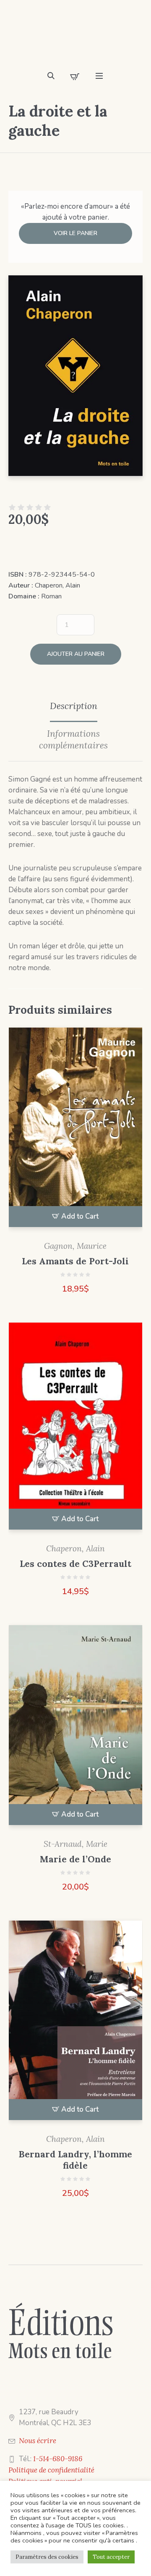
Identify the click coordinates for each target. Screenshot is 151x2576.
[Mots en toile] (75, 38)
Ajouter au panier (76, 654)
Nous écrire (38, 2441)
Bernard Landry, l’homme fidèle (75, 2160)
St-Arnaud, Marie (75, 1844)
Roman (51, 596)
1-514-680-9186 (58, 2459)
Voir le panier (75, 233)
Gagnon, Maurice (75, 1246)
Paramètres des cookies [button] (47, 2557)
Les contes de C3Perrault (75, 1564)
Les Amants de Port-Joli (75, 1261)
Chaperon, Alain (57, 585)
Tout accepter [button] (111, 2557)
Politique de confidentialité (51, 2470)
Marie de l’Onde (75, 1859)
